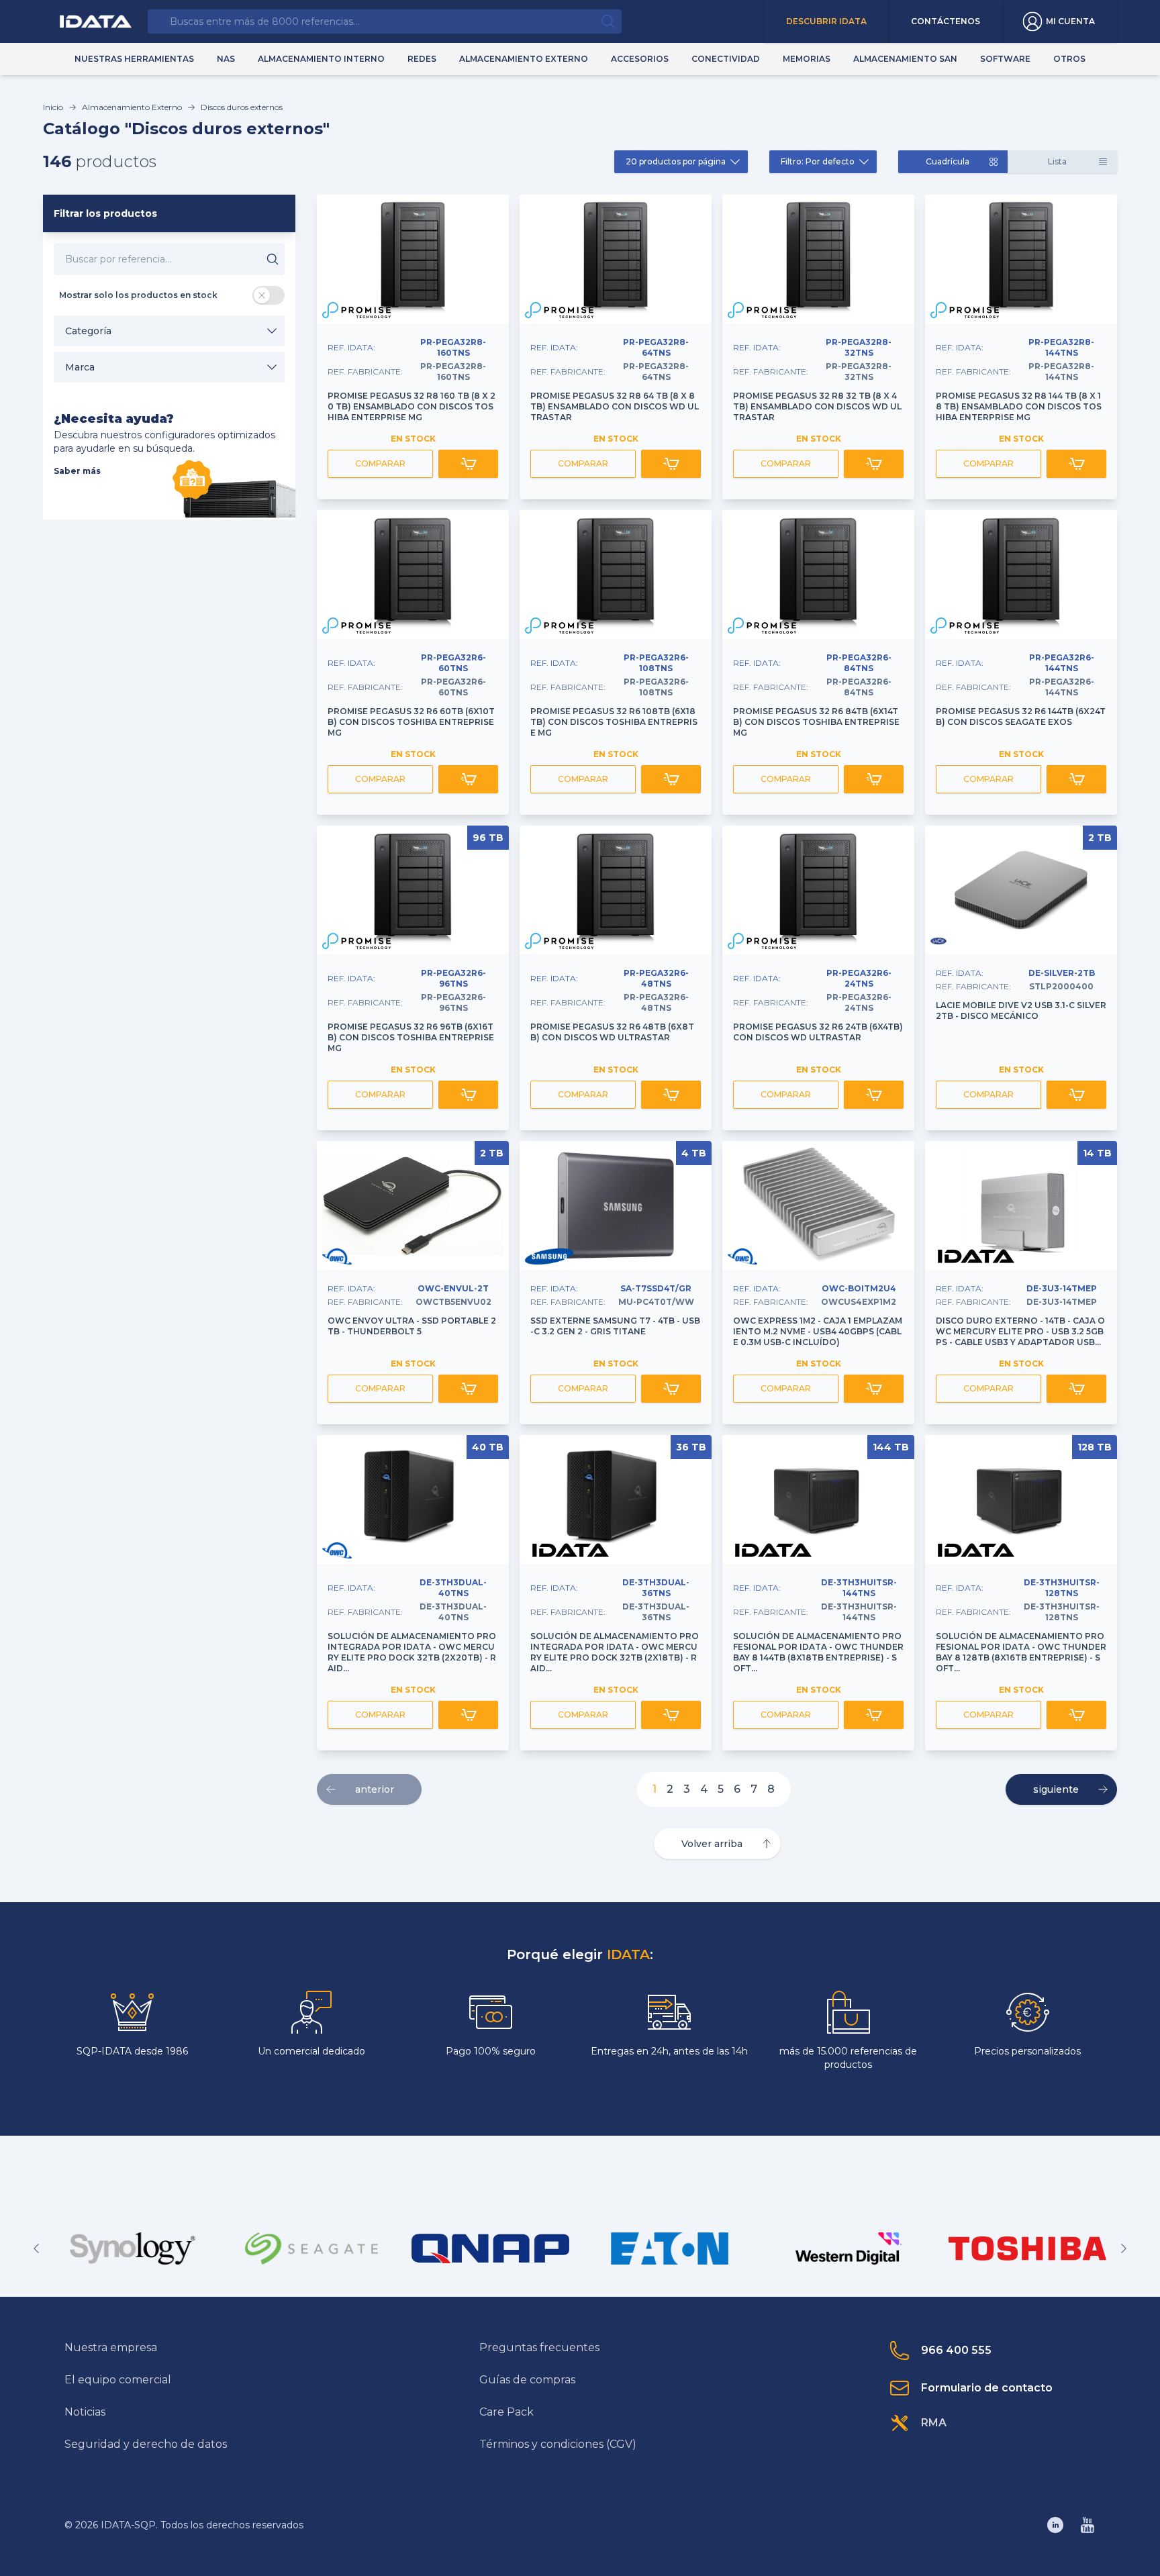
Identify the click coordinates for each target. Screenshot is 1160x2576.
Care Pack (506, 2412)
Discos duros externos (242, 107)
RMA (934, 2423)
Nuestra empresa (111, 2347)
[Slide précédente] (36, 2248)
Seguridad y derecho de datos (146, 2444)
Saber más (77, 471)
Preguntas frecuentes (539, 2347)
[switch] (269, 295)
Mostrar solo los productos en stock (138, 295)
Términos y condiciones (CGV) (558, 2444)
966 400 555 (956, 2350)
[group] (133, 2248)
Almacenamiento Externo (132, 107)
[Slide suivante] (1124, 2248)
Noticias (85, 2412)
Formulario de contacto (987, 2388)
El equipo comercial (118, 2380)
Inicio (53, 107)
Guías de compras (527, 2380)
